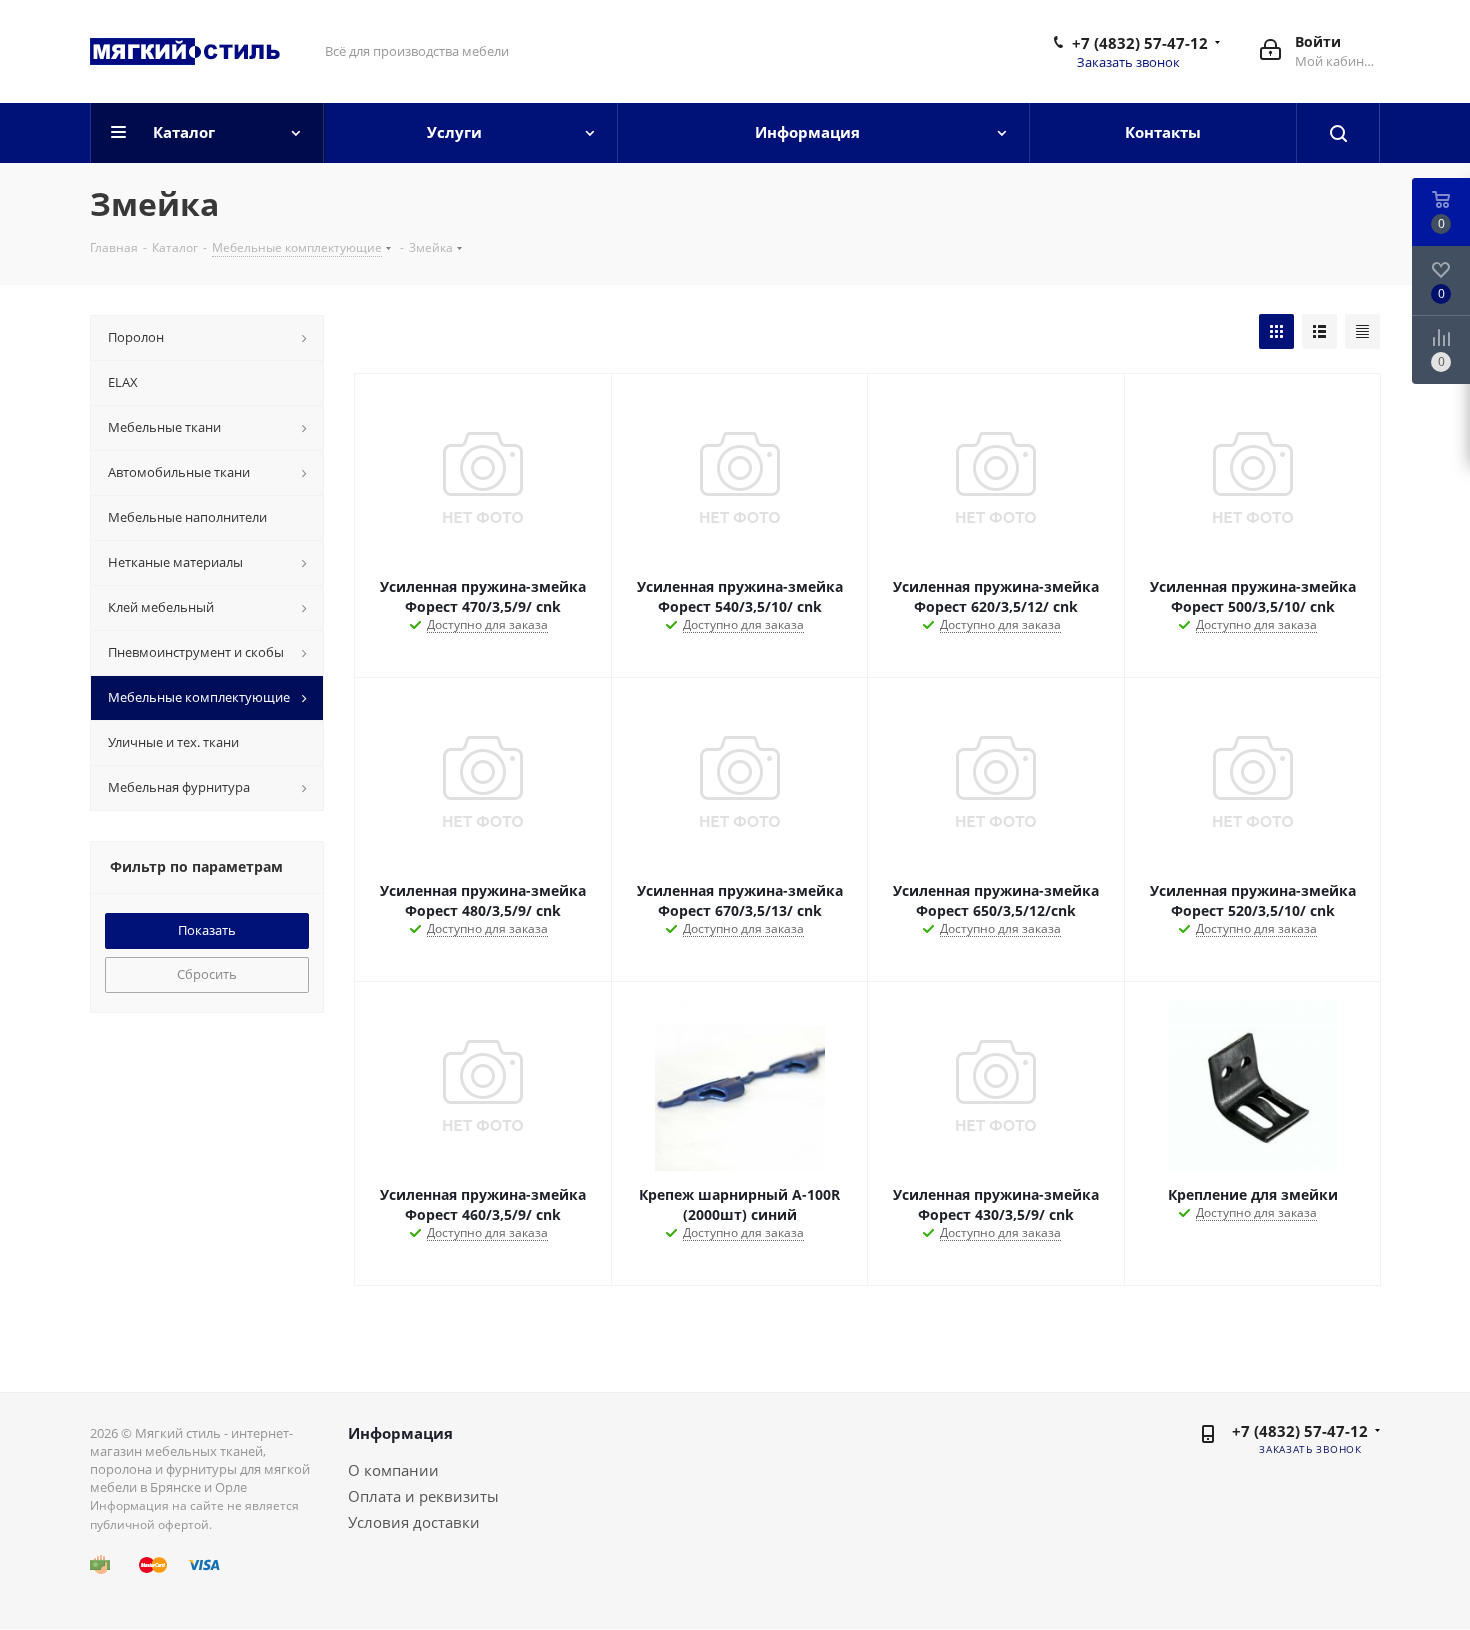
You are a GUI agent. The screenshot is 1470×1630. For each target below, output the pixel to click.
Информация (400, 1433)
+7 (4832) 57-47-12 (1140, 43)
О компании (393, 1470)
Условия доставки (414, 1522)
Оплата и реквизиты (423, 1496)
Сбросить (207, 974)
